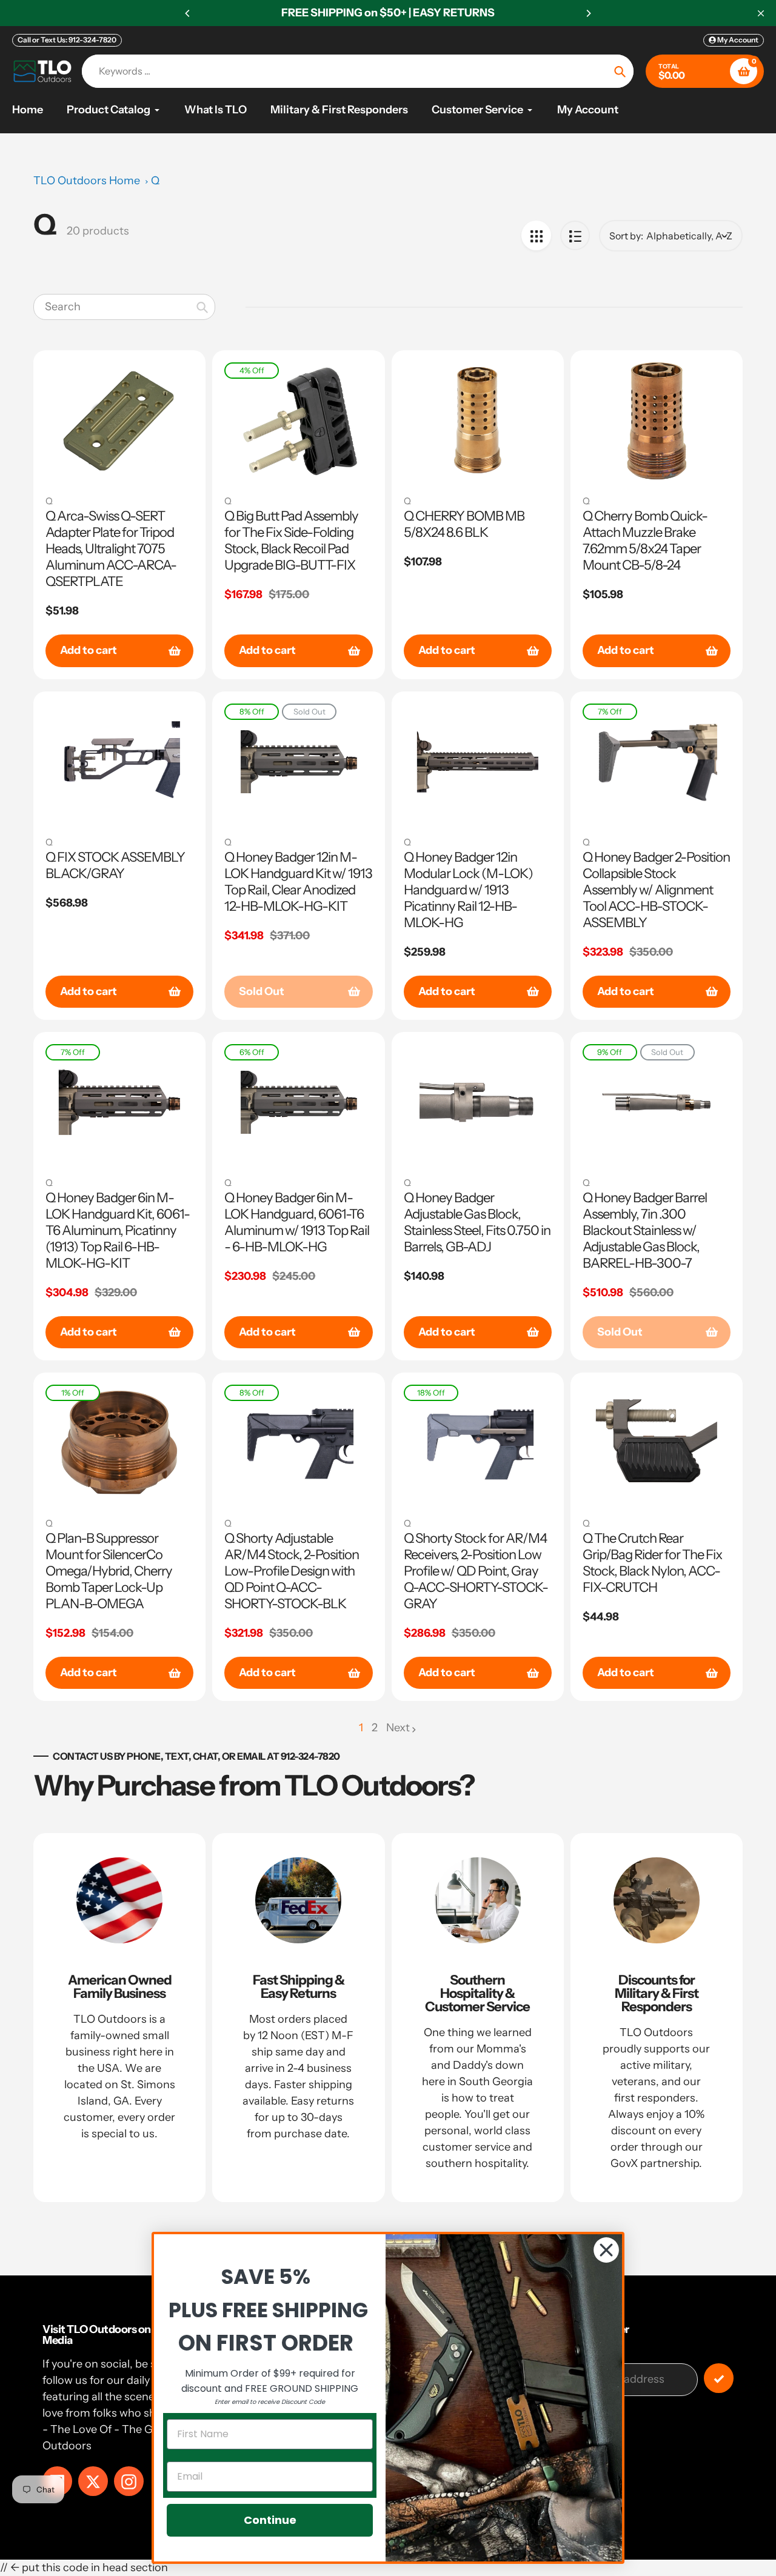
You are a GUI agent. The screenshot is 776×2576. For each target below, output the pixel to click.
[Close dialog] (606, 2250)
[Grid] (536, 235)
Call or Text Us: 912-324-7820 (67, 40)
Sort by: (626, 236)
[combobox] (124, 307)
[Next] (588, 13)
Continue (270, 2520)
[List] (575, 235)
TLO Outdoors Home (87, 181)
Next (398, 1728)
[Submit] (719, 2378)
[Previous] (188, 13)
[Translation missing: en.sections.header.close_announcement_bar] (761, 13)
